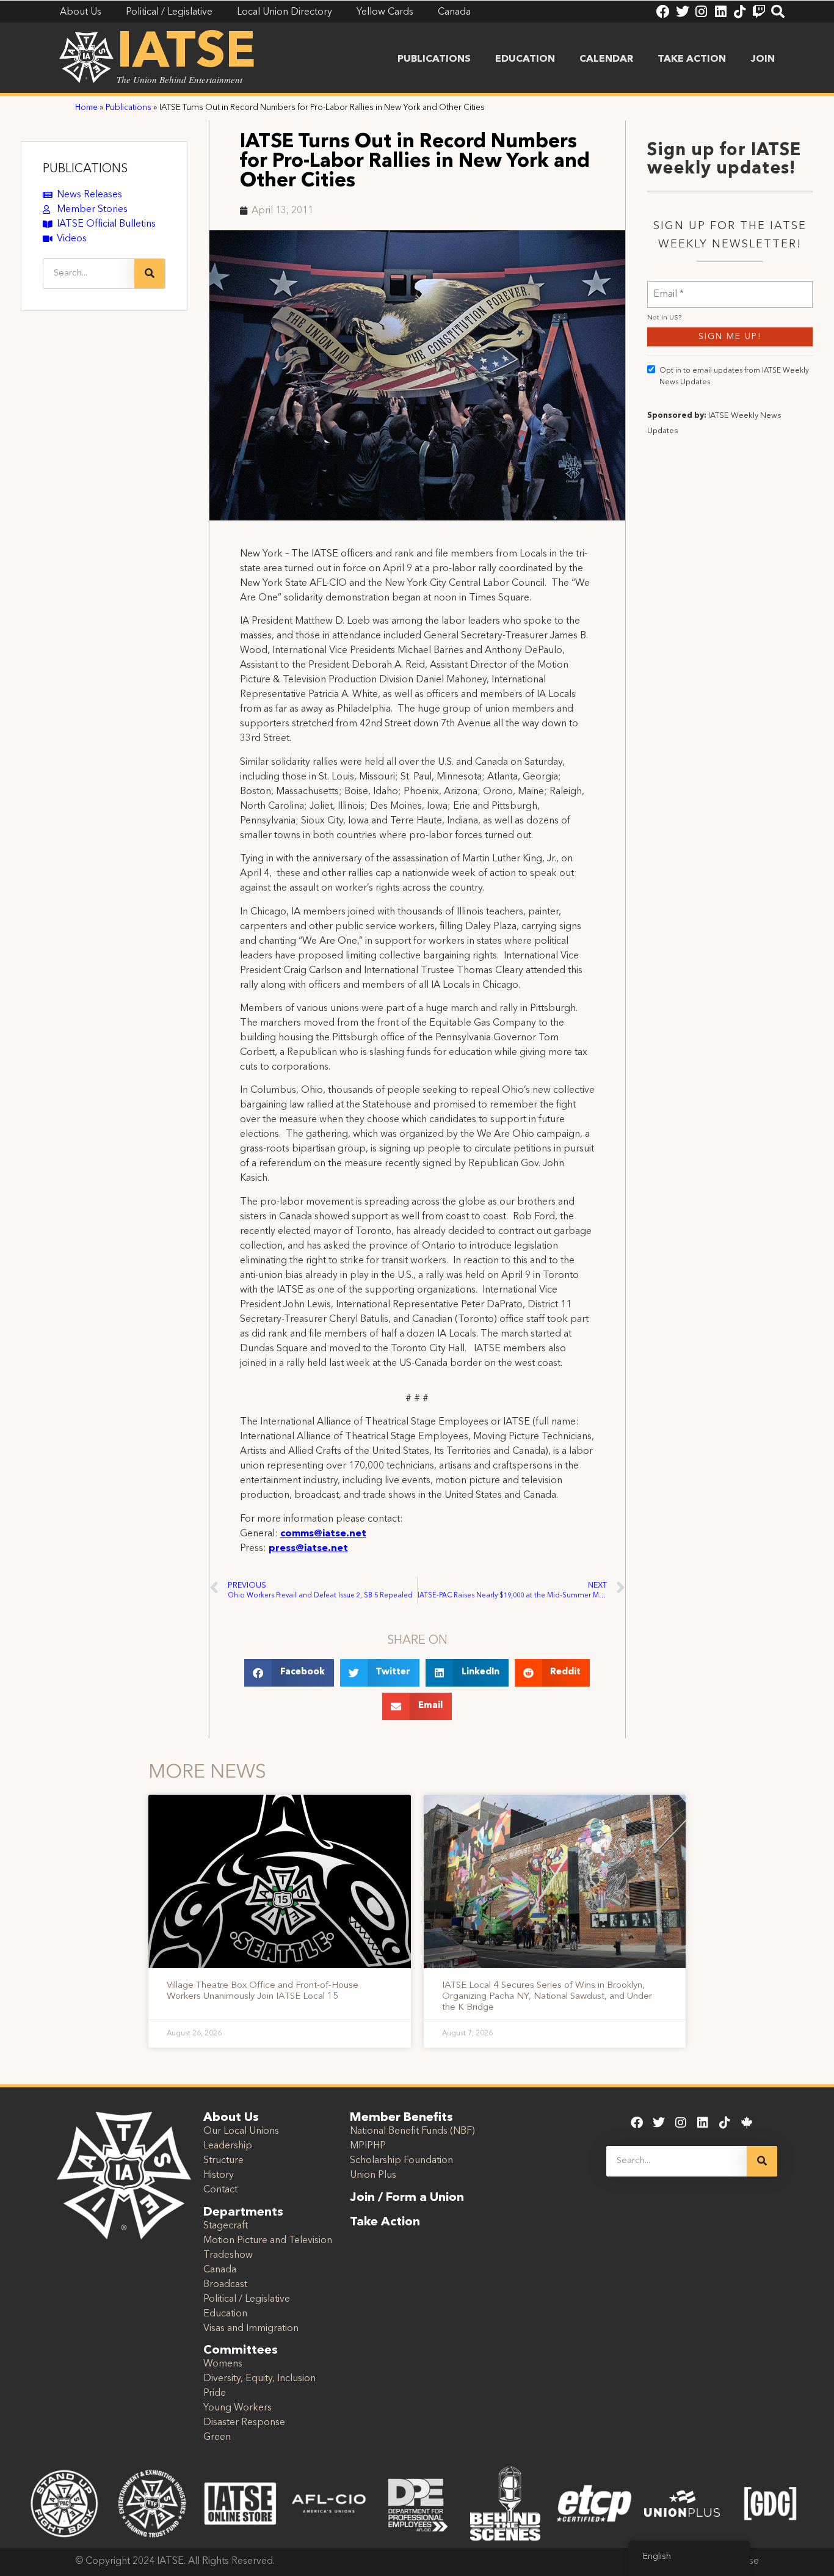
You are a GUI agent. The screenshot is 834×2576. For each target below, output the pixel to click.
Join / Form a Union (407, 2198)
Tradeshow (228, 2255)
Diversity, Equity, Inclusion (259, 2379)
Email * (669, 287)
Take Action (692, 59)
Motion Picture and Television (268, 2241)
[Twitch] (759, 12)
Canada (220, 2270)
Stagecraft (226, 2226)
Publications (434, 59)
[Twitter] (682, 12)
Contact (220, 2190)
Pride (215, 2393)
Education (525, 59)
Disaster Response (244, 2423)
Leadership (228, 2146)
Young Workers (238, 2408)
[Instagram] (702, 12)
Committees (241, 2351)
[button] (289, 1673)
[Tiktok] (740, 12)
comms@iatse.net (323, 1534)
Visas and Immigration (251, 2329)
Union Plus (373, 2175)
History (219, 2175)
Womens (223, 2364)
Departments (243, 2213)
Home (86, 108)
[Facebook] (663, 12)
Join (763, 59)
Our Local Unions (241, 2131)
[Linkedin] (720, 12)
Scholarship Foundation (401, 2161)
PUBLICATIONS (85, 169)
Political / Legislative (247, 2299)
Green (217, 2437)
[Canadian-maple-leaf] (747, 2123)
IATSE (186, 54)
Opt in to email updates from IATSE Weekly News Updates (734, 377)
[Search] (778, 12)
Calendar (606, 59)
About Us (231, 2118)
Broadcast (225, 2285)
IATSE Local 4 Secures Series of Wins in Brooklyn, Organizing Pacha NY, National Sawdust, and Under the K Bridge (547, 1997)
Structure (223, 2161)
